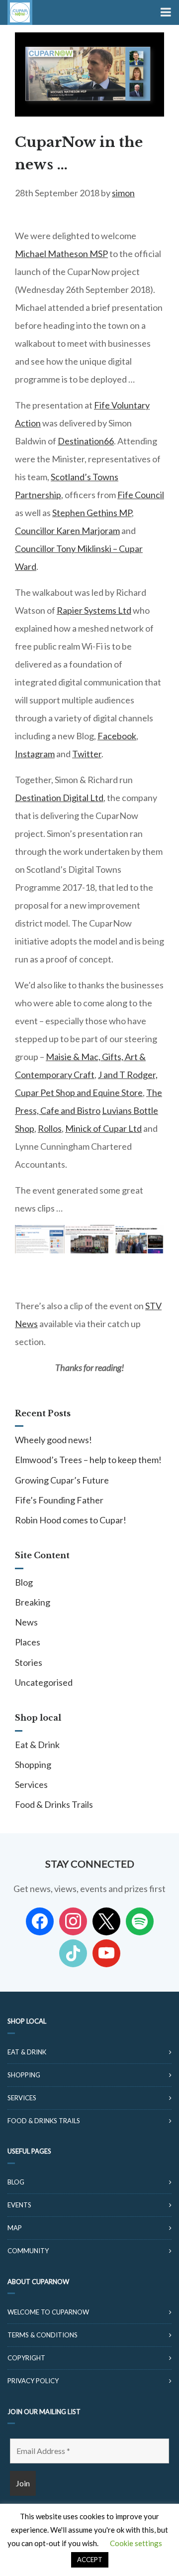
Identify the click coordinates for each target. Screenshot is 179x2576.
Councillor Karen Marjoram (67, 531)
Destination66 (86, 441)
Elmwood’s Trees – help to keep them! (88, 1460)
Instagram (35, 754)
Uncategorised (44, 1682)
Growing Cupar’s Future (62, 1480)
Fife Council (141, 495)
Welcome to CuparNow (48, 2312)
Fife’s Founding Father (59, 1500)
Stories (29, 1662)
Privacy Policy (33, 2381)
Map (15, 2228)
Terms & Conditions (43, 2335)
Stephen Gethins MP (92, 513)
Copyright (26, 2358)
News (26, 1622)
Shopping (33, 1764)
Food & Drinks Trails (54, 1804)
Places (28, 1642)
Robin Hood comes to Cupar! (71, 1520)
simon (123, 193)
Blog (24, 1582)
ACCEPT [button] (90, 2560)
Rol (50, 1128)
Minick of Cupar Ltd (103, 1128)
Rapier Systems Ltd (94, 610)
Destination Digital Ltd (59, 798)
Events (19, 2205)
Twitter (87, 754)
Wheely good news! (53, 1440)
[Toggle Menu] (165, 12)
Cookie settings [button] (136, 2543)
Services (31, 1784)
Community (28, 2251)
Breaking (33, 1602)
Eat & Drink (37, 1745)
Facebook (117, 736)
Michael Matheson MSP (61, 254)
